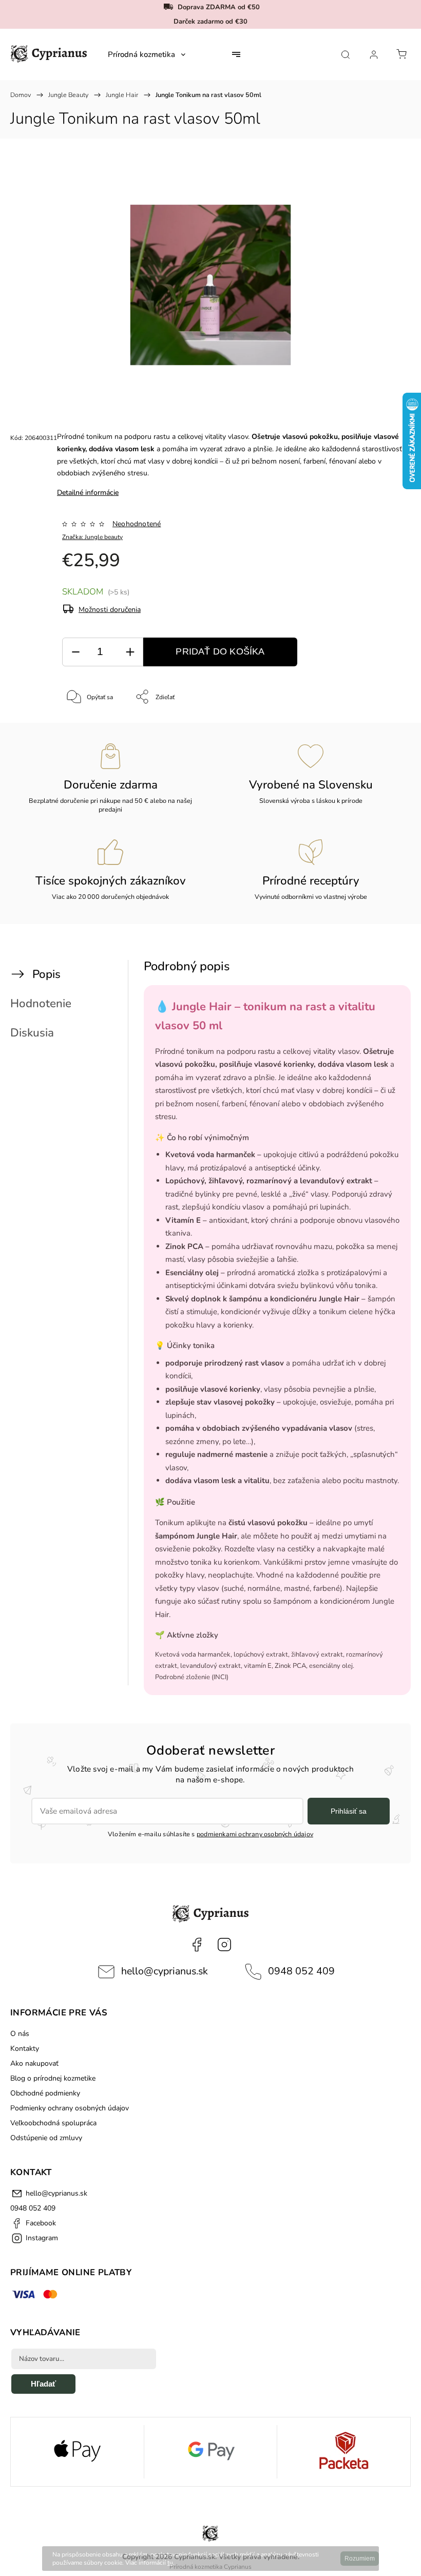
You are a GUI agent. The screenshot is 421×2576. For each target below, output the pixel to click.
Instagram (224, 1945)
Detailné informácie (88, 493)
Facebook (197, 1945)
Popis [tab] (46, 974)
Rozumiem (360, 2559)
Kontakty (25, 2049)
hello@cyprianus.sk (165, 1971)
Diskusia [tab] (32, 1033)
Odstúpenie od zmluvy (46, 2138)
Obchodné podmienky (45, 2093)
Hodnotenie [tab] (41, 1003)
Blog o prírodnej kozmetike (53, 2078)
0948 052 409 (301, 1971)
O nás (20, 2034)
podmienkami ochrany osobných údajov (255, 1834)
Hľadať (43, 2384)
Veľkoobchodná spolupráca (53, 2123)
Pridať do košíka (220, 651)
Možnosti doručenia (110, 610)
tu (170, 2563)
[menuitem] (147, 54)
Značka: (92, 537)
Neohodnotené (137, 524)
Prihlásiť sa (349, 1811)
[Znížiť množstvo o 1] (75, 652)
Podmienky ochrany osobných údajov (70, 2108)
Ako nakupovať (34, 2063)
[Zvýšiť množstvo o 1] (130, 652)
